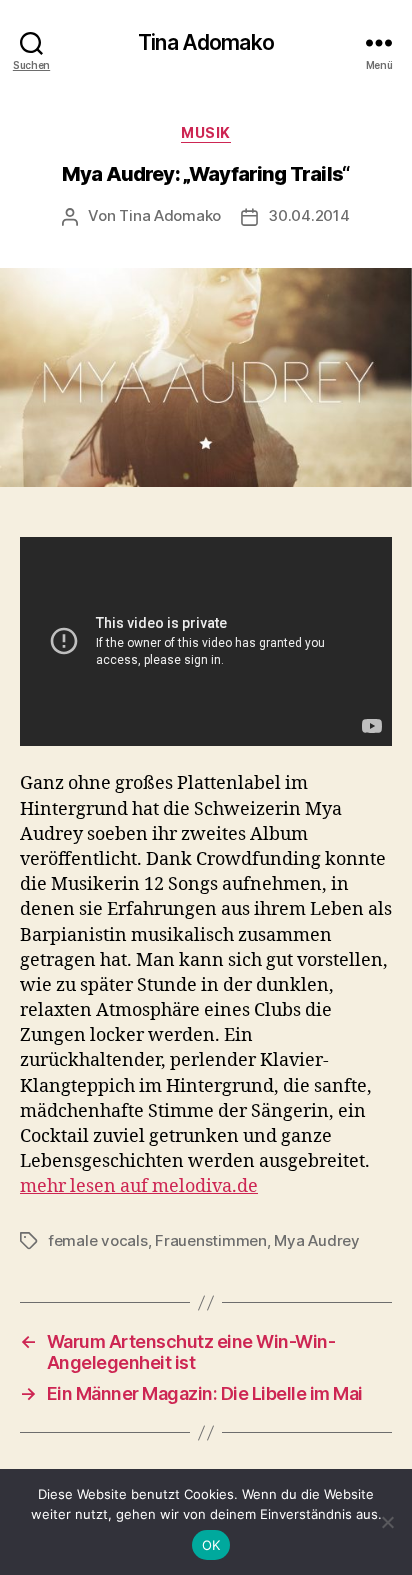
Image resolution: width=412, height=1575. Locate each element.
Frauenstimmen (211, 1240)
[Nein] (387, 1522)
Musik (206, 132)
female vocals (98, 1240)
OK (211, 1545)
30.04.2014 (308, 215)
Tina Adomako (206, 42)
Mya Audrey (316, 1240)
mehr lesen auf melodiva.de (139, 1186)
